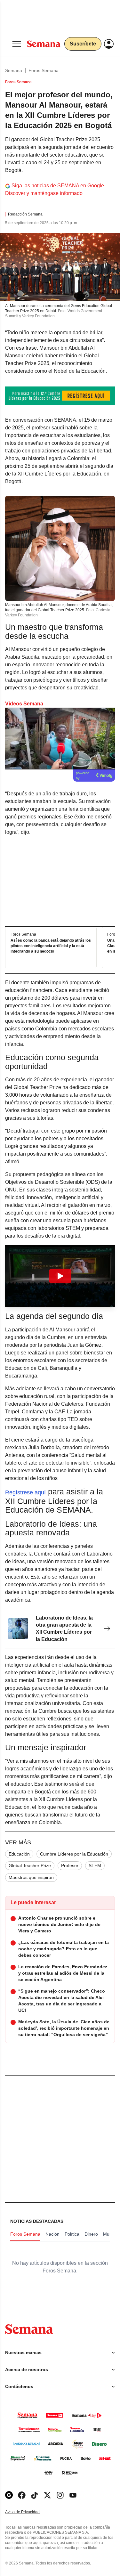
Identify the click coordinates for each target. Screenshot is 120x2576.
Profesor (70, 1865)
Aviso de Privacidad (29, 2512)
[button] (60, 1276)
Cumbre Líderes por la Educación (74, 1854)
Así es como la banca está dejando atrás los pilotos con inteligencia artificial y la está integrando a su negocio (51, 946)
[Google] (9, 2495)
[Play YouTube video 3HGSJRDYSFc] (60, 1276)
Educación (19, 1854)
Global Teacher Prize (30, 1865)
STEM (95, 1865)
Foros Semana (44, 70)
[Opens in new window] (22, 2495)
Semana (14, 70)
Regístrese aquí (25, 1492)
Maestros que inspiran (31, 1877)
